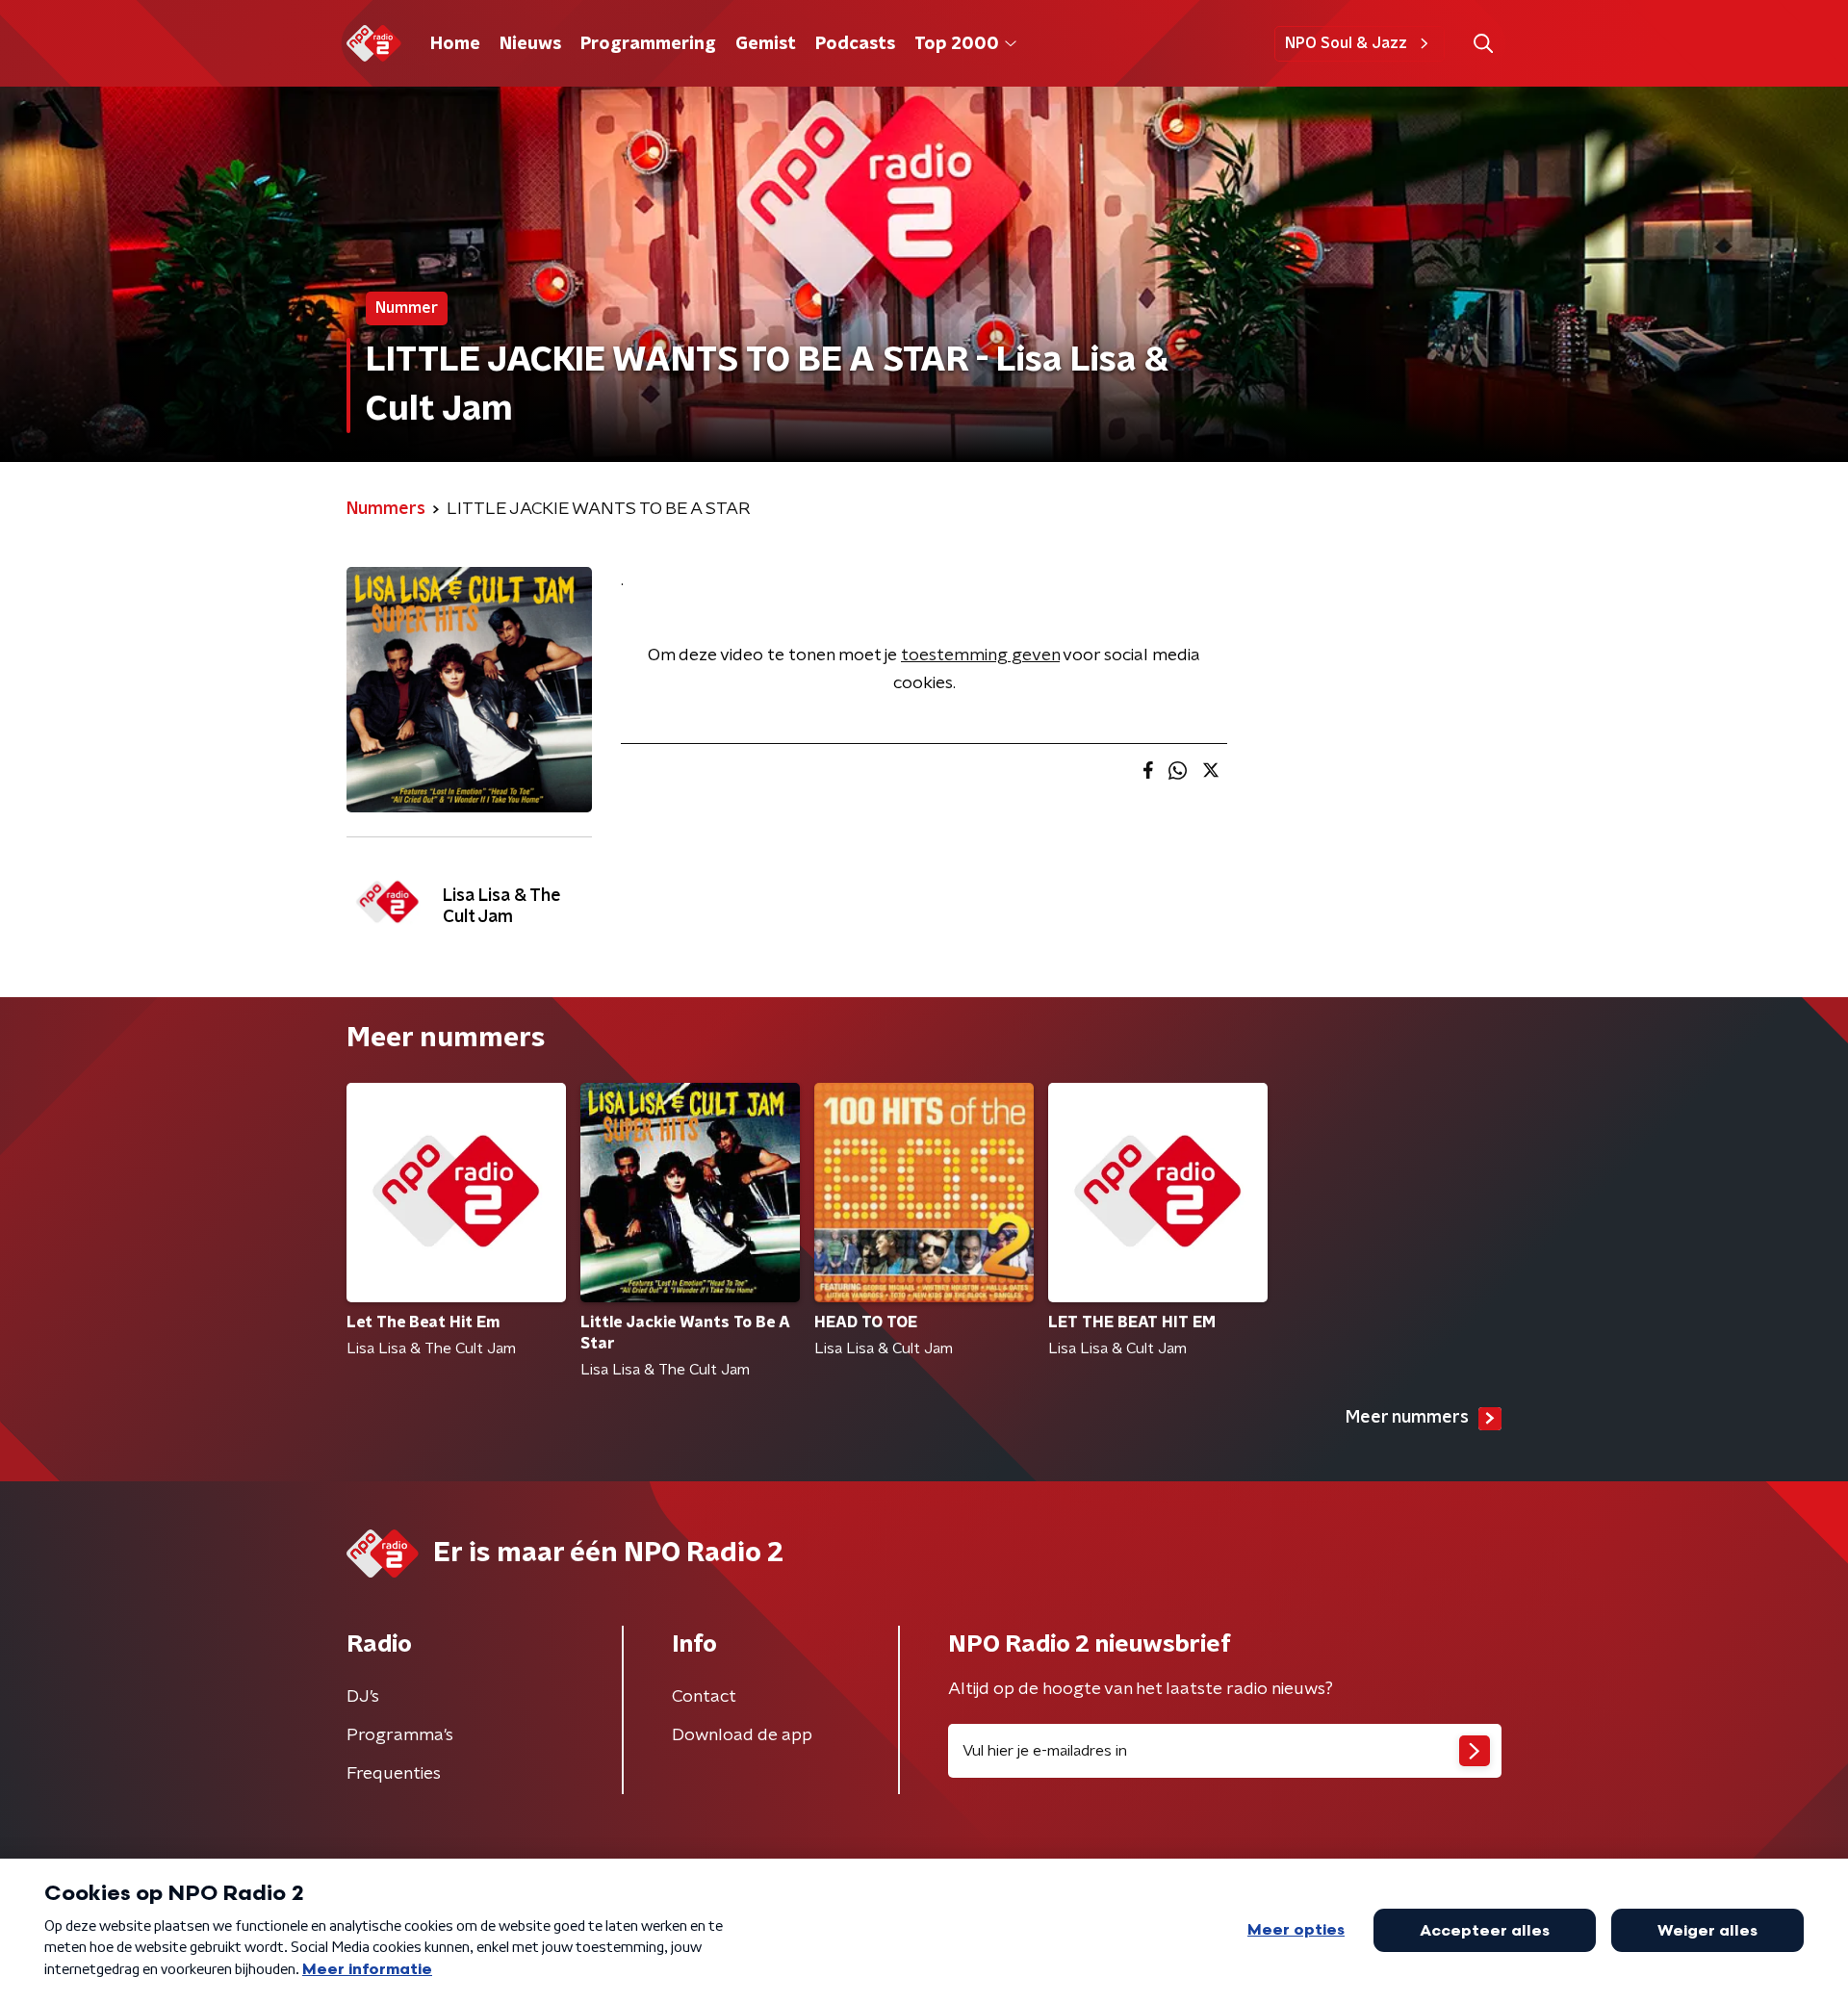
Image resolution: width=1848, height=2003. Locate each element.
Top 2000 (957, 44)
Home (455, 44)
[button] (1483, 44)
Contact (704, 1697)
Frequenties (394, 1774)
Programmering (648, 44)
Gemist (766, 44)
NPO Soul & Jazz (1346, 43)
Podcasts (855, 44)
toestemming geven (980, 655)
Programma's (400, 1735)
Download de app (742, 1735)
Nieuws (530, 44)
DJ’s (363, 1697)
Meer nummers (1407, 1418)
